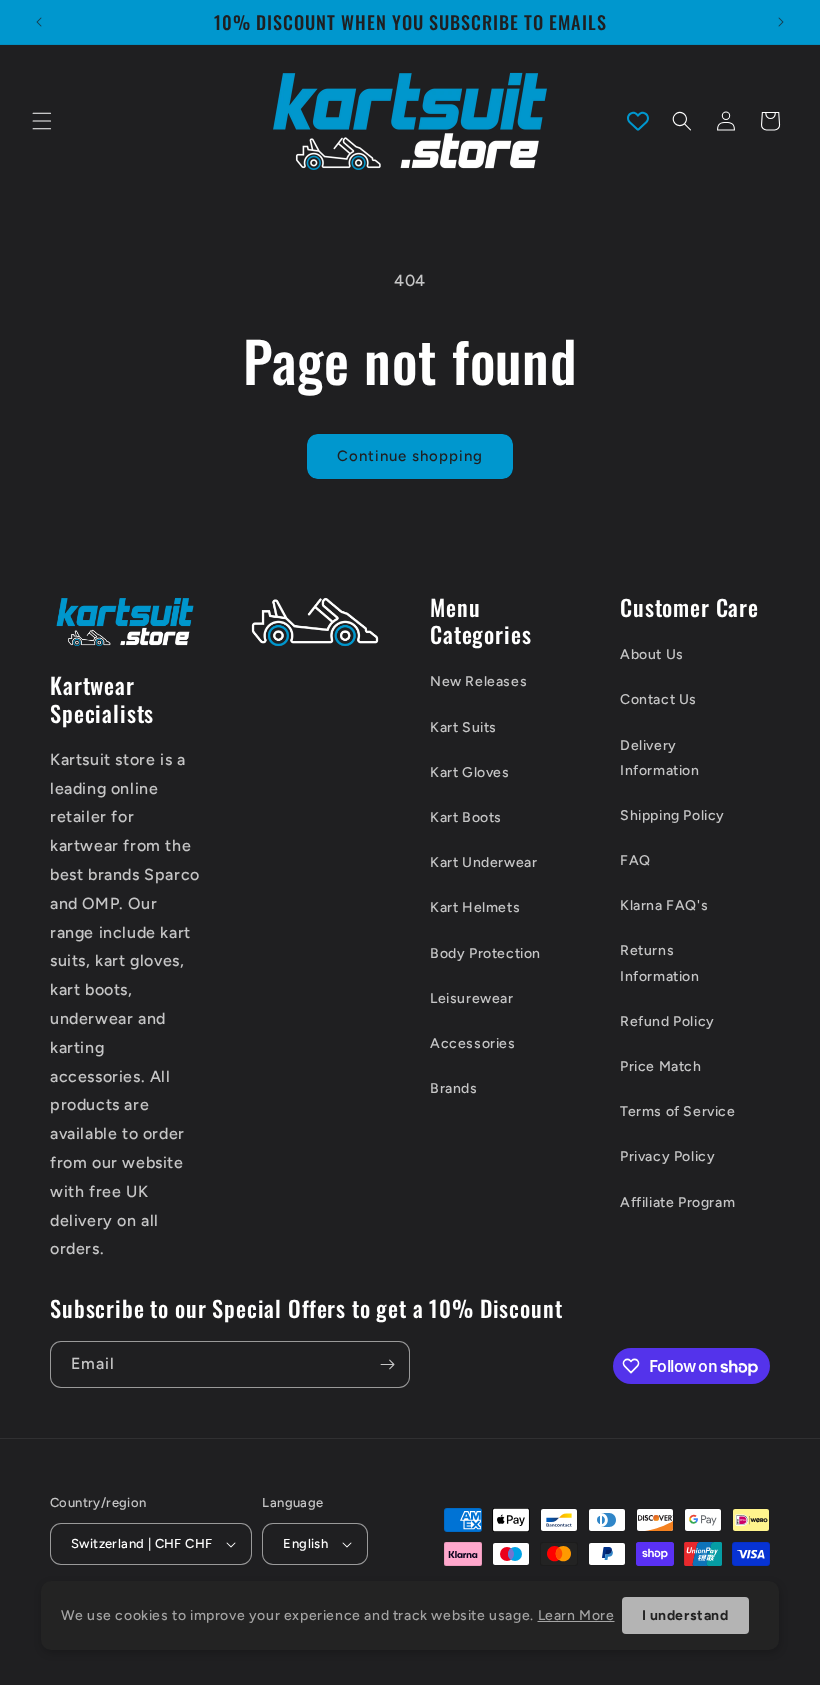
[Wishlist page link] (638, 121)
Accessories (473, 1043)
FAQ (635, 860)
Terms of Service (678, 1111)
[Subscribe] (387, 1364)
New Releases (478, 681)
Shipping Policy (672, 815)
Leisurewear (472, 998)
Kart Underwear (483, 862)
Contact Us (658, 699)
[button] (42, 121)
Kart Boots (466, 817)
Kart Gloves (470, 772)
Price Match (661, 1066)
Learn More (576, 1615)
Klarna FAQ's (664, 905)
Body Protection (485, 953)
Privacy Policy (667, 1156)
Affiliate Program (677, 1202)
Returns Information (660, 963)
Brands (454, 1088)
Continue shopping (410, 456)
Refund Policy (667, 1021)
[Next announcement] (781, 22)
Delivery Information (660, 758)
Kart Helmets (475, 907)
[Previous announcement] (39, 22)
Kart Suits (463, 727)
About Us (652, 654)
